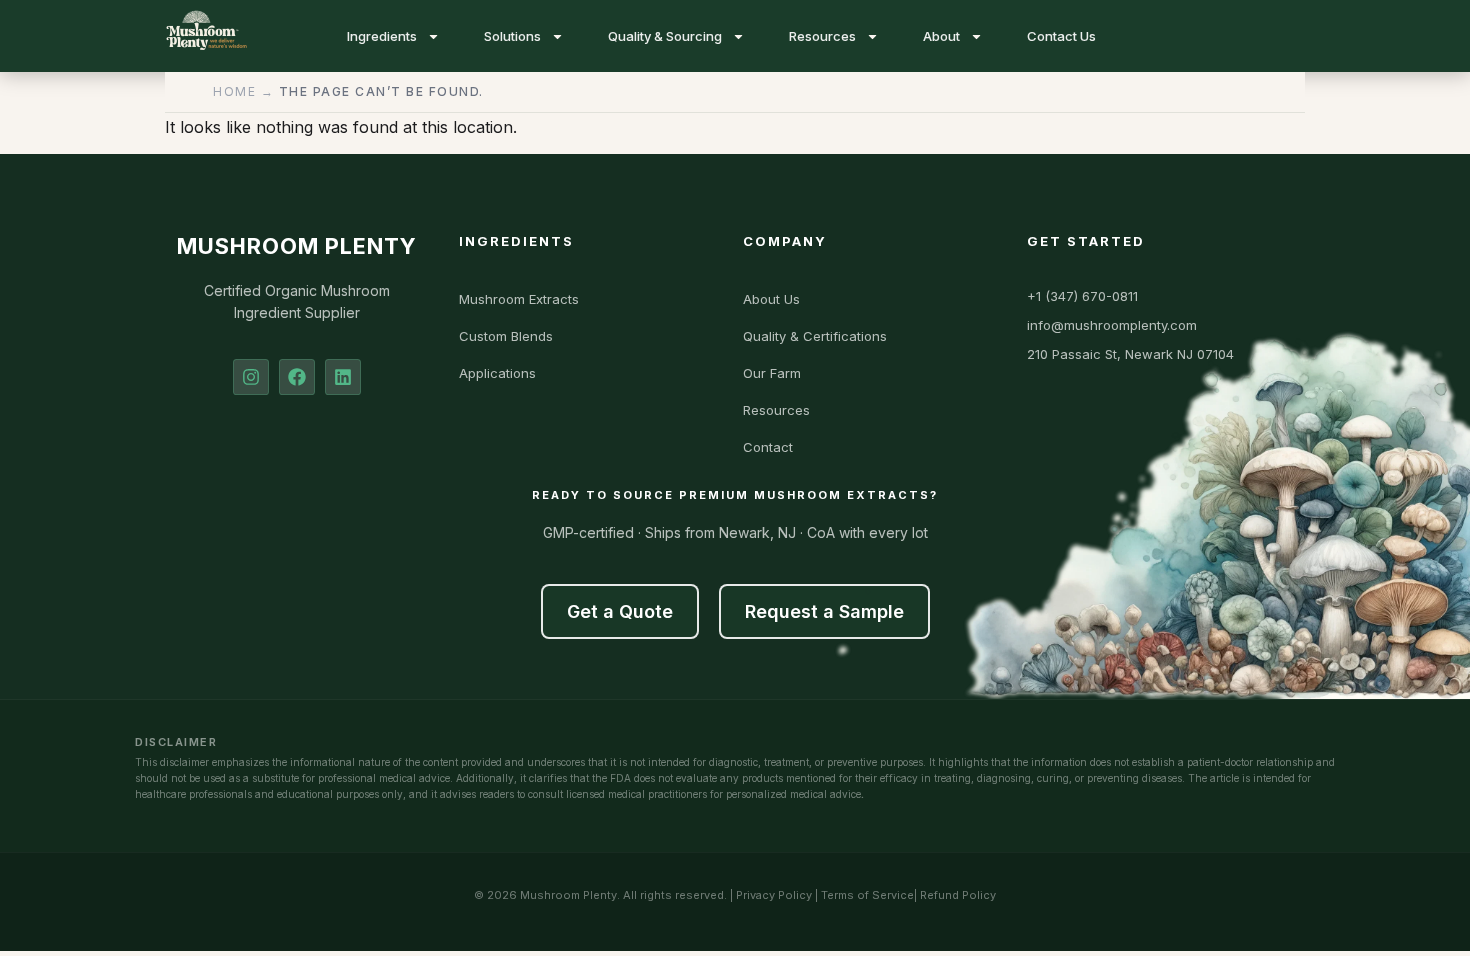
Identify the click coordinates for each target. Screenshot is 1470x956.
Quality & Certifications (815, 336)
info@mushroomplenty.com (1112, 325)
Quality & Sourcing (665, 36)
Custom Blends (506, 336)
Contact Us (1061, 36)
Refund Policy (958, 895)
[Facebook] (297, 377)
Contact (768, 447)
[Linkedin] (343, 377)
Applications (497, 373)
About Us (771, 299)
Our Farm (772, 373)
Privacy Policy (774, 895)
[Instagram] (251, 377)
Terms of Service (867, 895)
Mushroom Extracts (519, 299)
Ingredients (382, 36)
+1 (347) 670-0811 (1082, 296)
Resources (822, 36)
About (941, 36)
